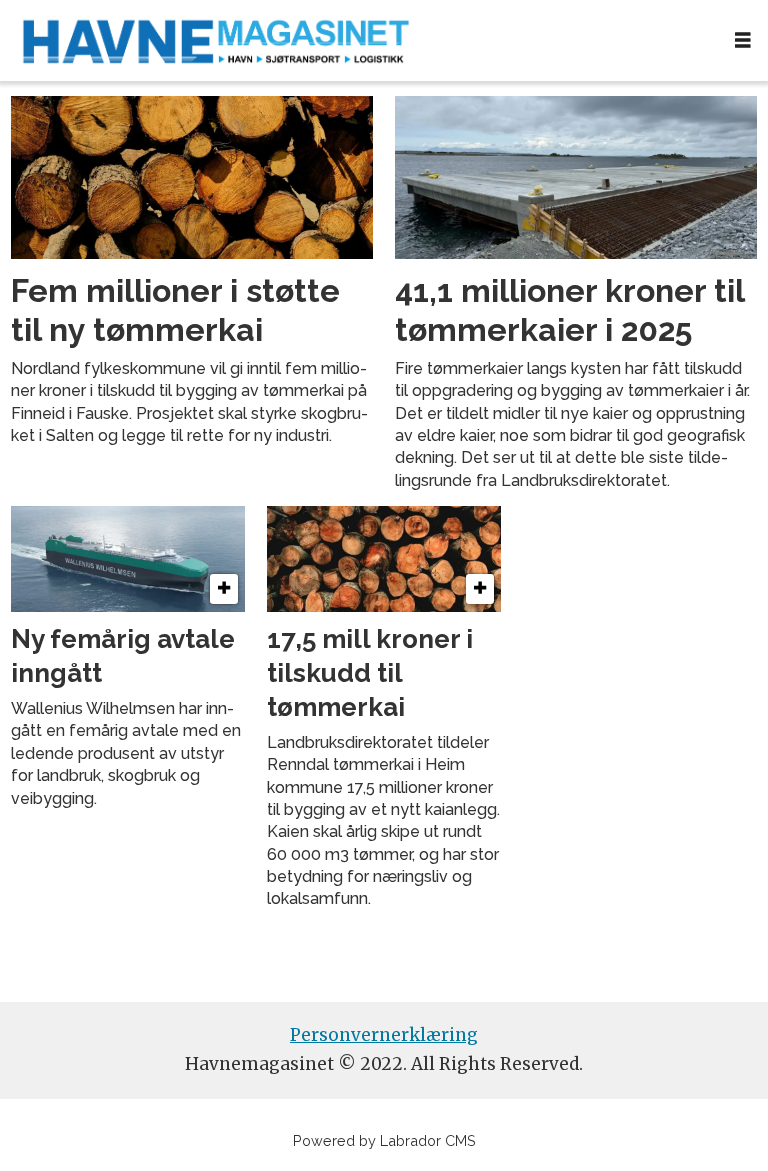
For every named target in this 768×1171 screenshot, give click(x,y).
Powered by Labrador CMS (384, 1140)
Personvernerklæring (384, 1035)
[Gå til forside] (359, 40)
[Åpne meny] (743, 40)
